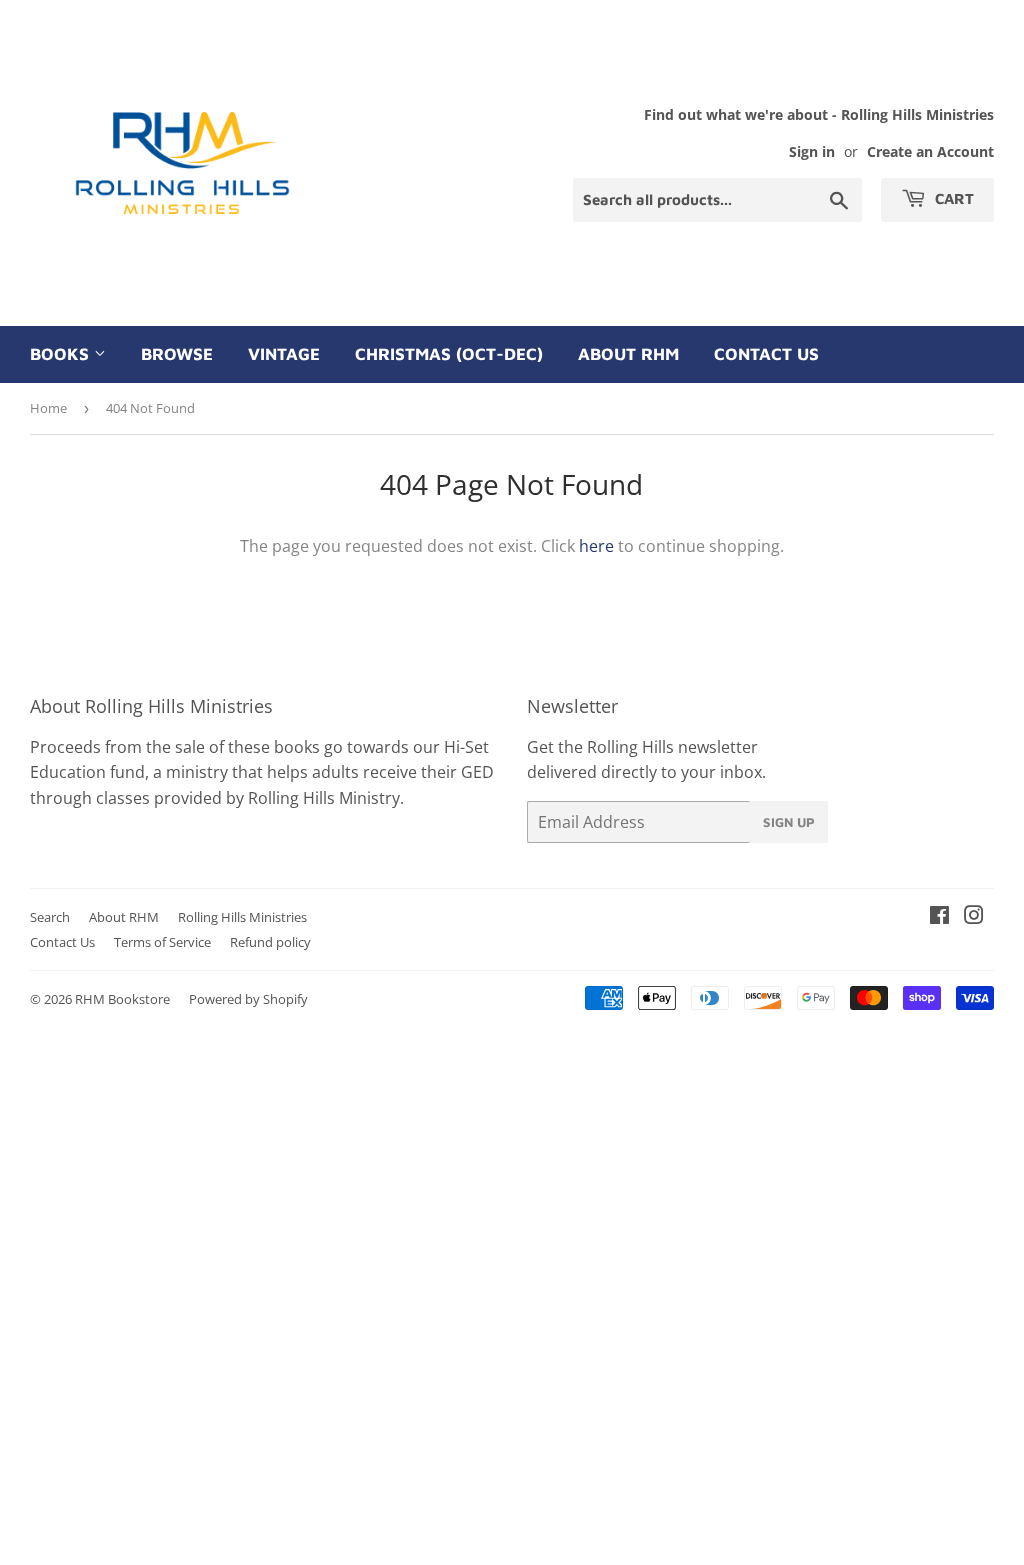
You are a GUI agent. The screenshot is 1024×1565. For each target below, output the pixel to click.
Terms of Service (162, 942)
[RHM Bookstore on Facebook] (939, 917)
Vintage (284, 354)
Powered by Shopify (248, 999)
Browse (177, 354)
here (596, 546)
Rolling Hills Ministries (242, 917)
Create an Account (930, 151)
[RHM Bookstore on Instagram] (974, 917)
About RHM (628, 354)
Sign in (812, 151)
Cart (952, 198)
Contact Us (766, 354)
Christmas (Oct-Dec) (449, 354)
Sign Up (789, 822)
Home (48, 408)
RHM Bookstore (122, 999)
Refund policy (270, 942)
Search (50, 917)
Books (62, 354)
